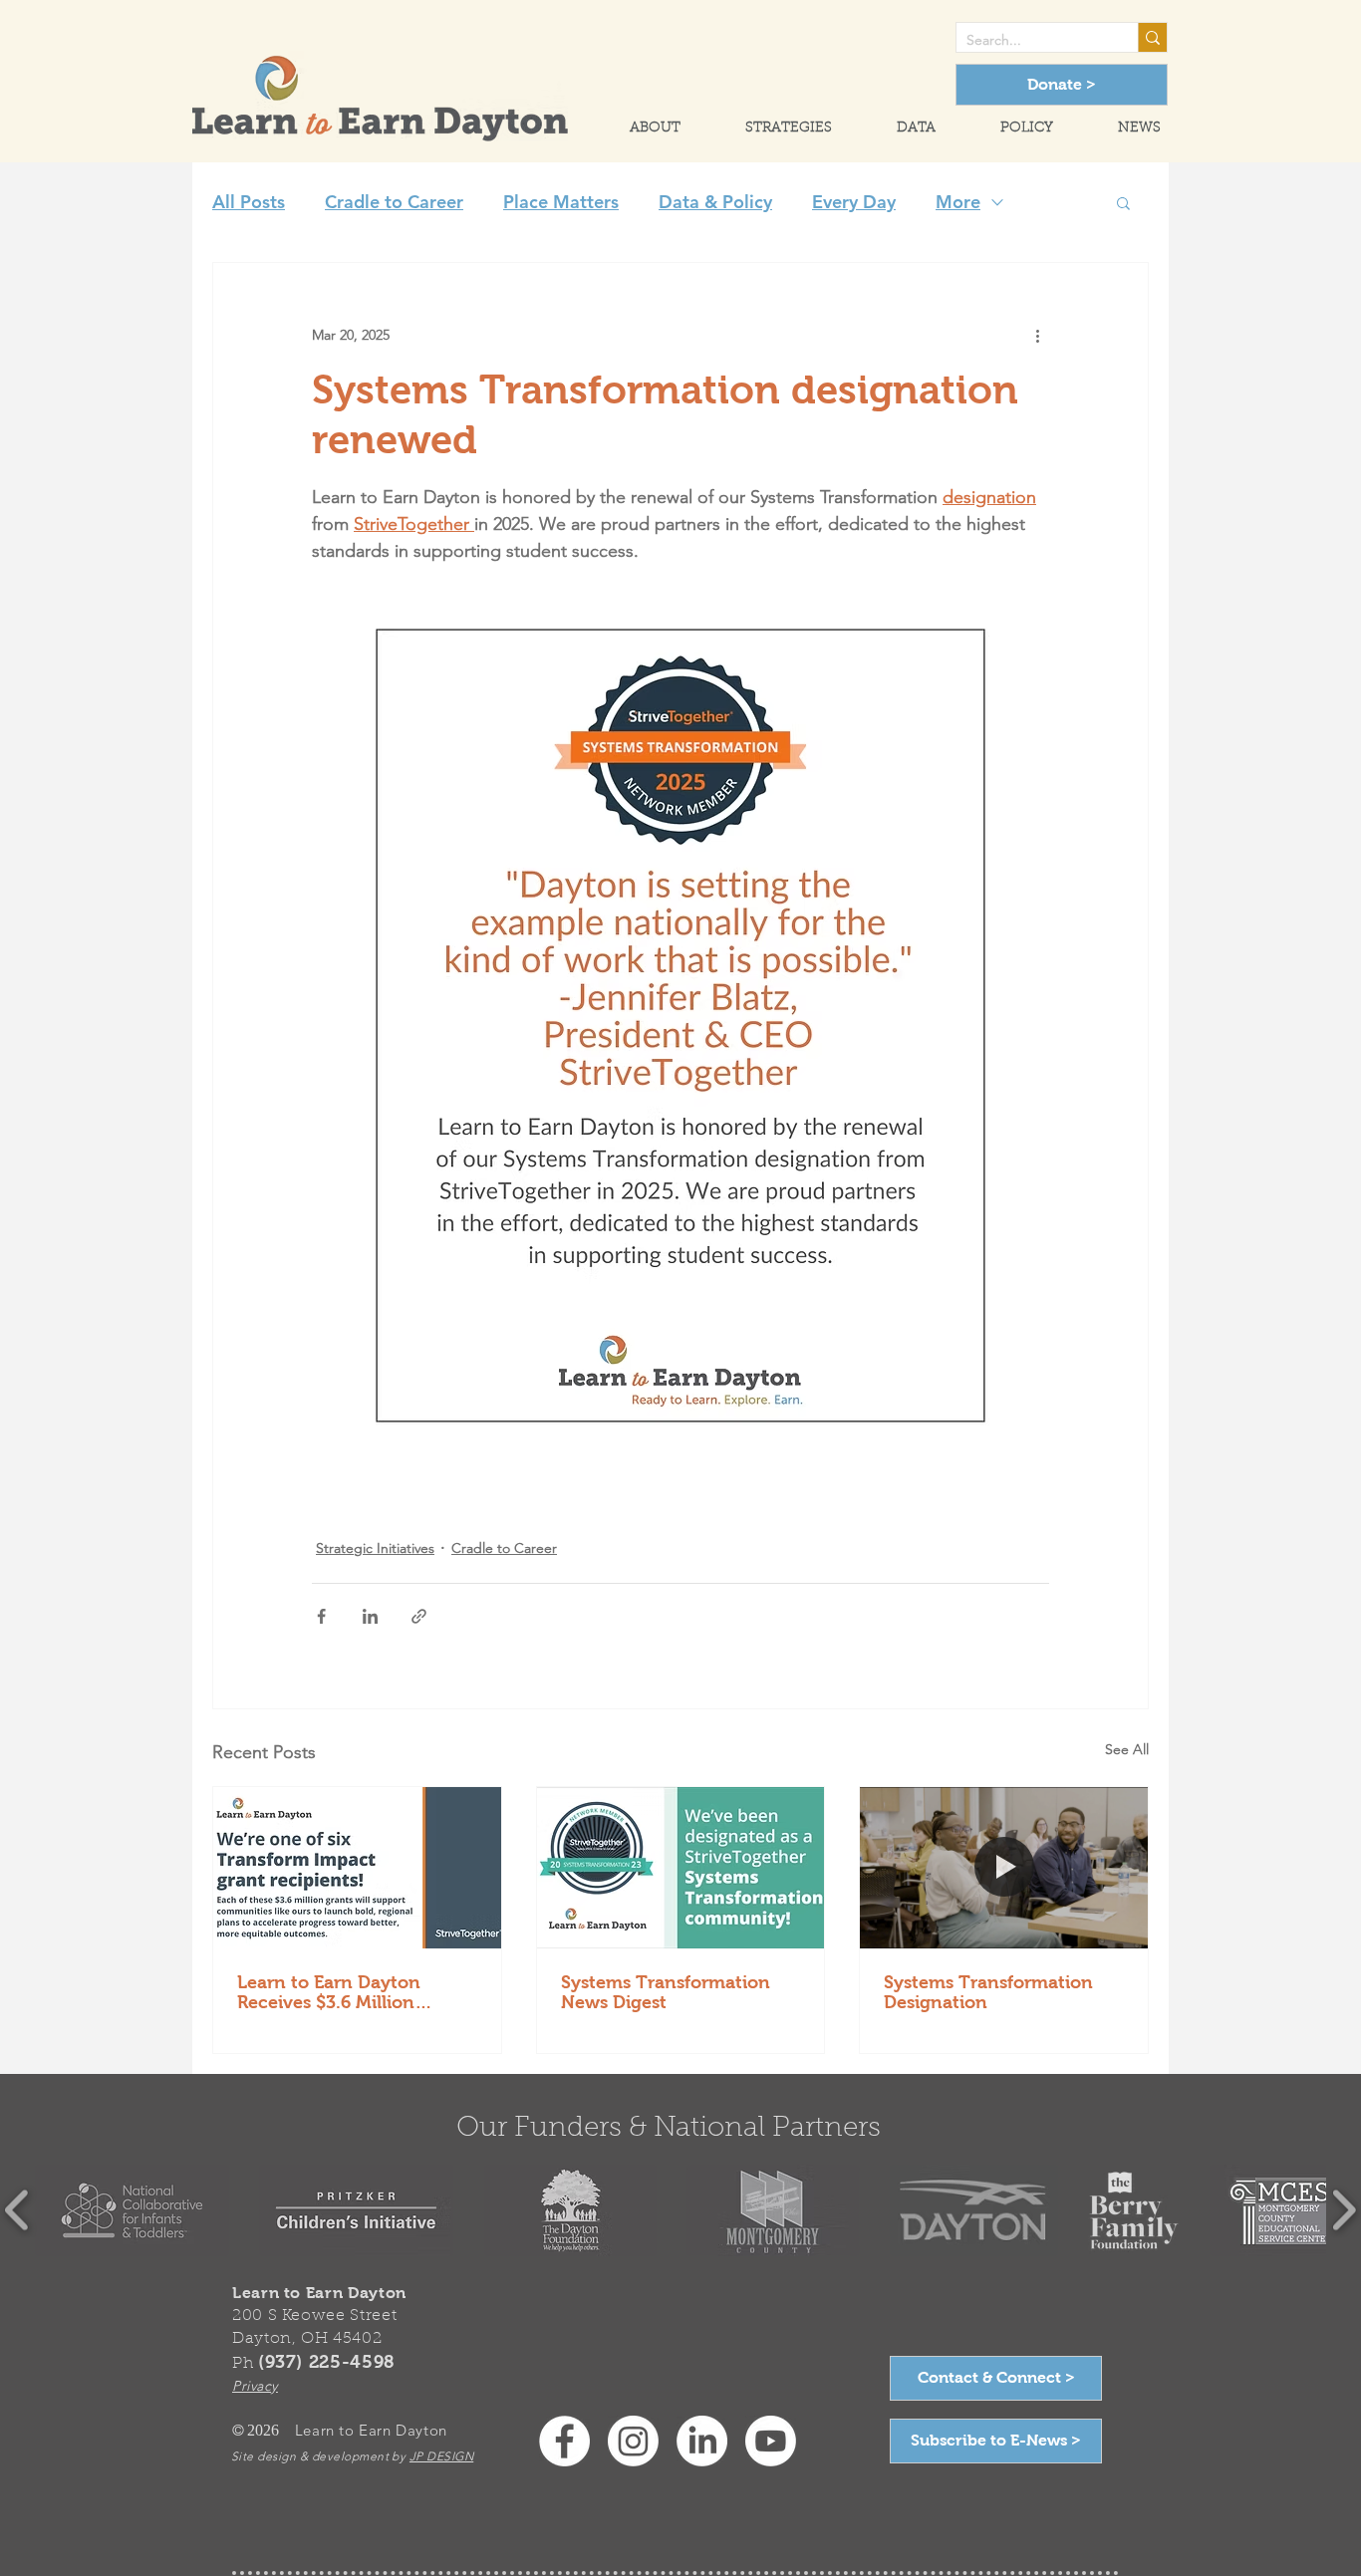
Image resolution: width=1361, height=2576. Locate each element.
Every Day (854, 202)
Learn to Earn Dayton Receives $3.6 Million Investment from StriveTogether (329, 1992)
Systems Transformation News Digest (666, 1992)
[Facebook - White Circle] (564, 2441)
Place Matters (561, 202)
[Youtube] (771, 2441)
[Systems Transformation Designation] (1004, 1868)
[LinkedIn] (702, 2441)
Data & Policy (715, 202)
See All (1127, 1749)
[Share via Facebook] (321, 1616)
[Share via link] (419, 1616)
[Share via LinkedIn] (370, 1616)
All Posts (249, 202)
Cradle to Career (394, 202)
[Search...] (1152, 37)
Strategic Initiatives (375, 1548)
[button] (638, 129)
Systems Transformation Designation (988, 1992)
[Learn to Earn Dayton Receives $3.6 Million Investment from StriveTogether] (357, 1868)
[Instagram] (633, 2441)
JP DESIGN (441, 2456)
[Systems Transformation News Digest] (681, 1868)
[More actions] (1037, 335)
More (958, 202)
